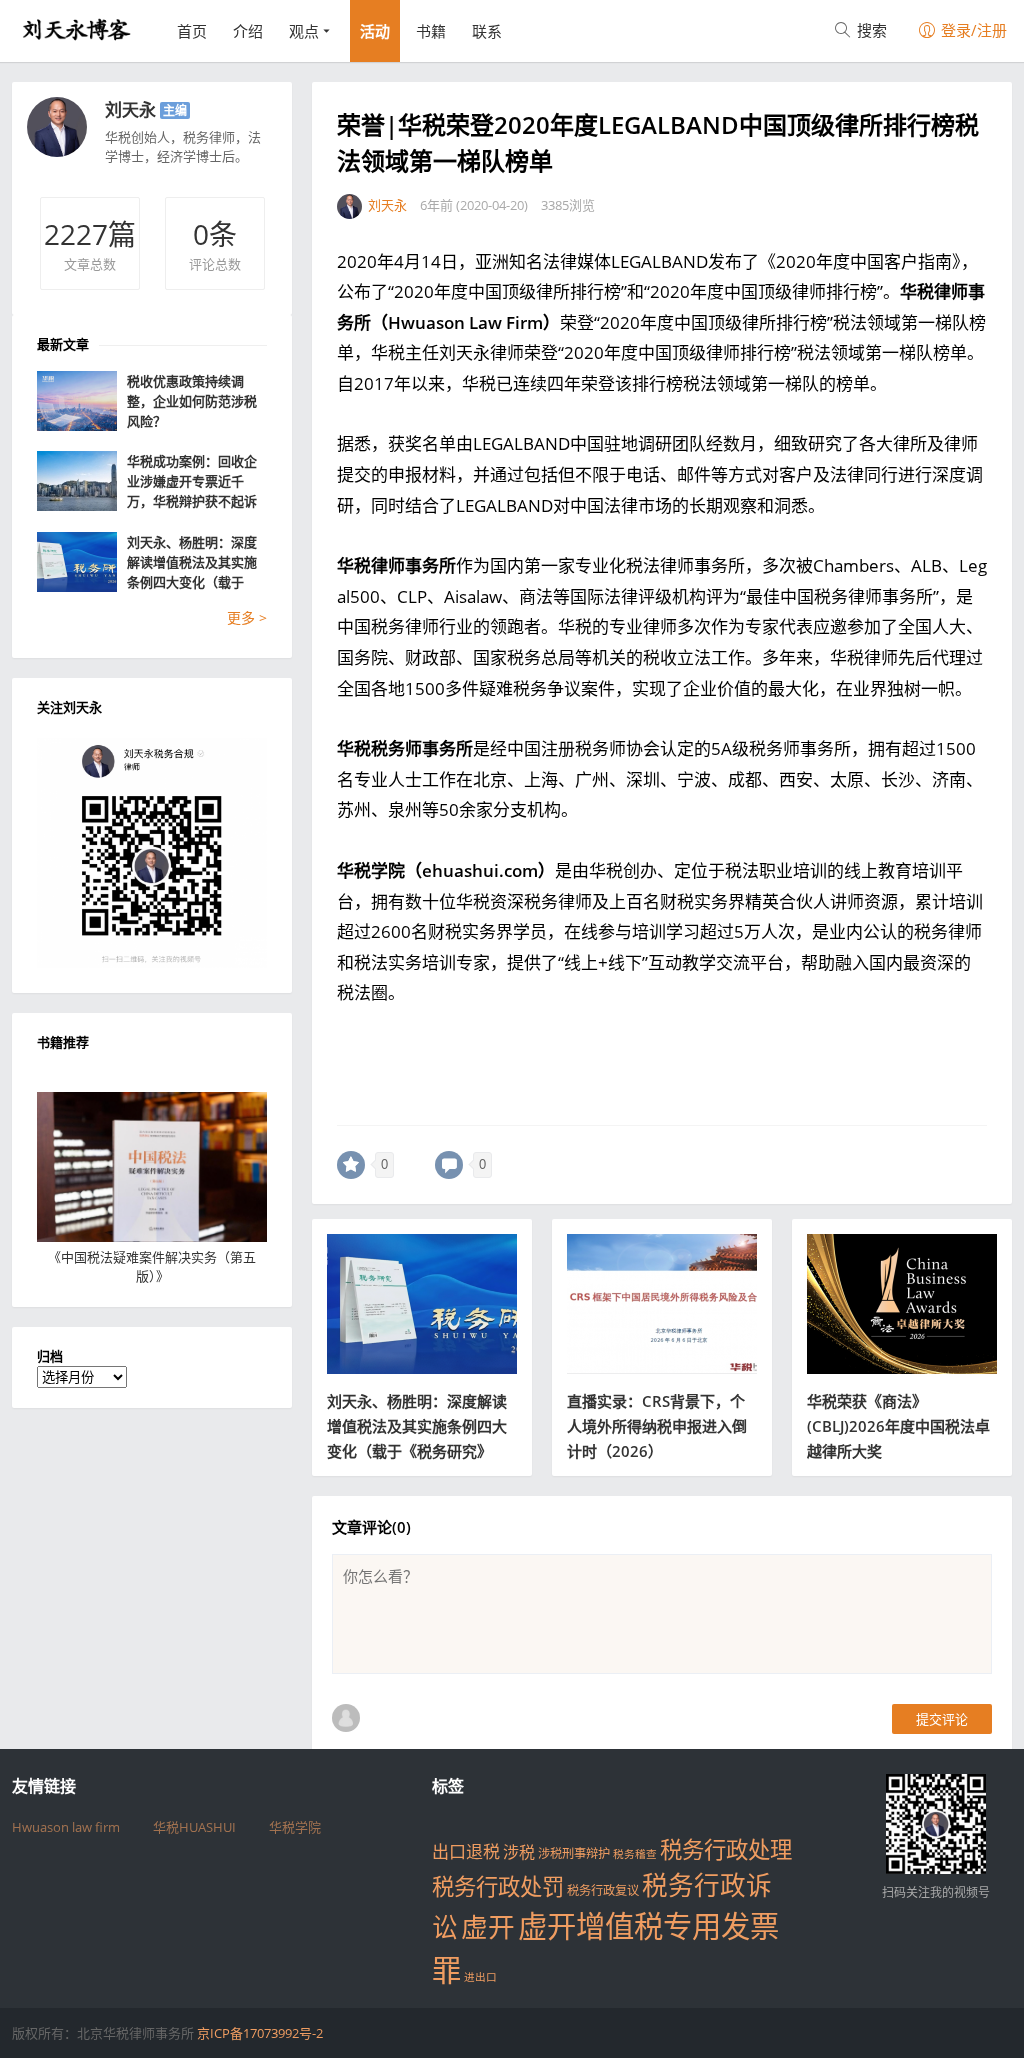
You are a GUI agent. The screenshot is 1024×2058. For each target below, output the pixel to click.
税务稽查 (635, 1854)
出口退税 (466, 1851)
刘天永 (130, 109)
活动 (375, 31)
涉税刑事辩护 (574, 1853)
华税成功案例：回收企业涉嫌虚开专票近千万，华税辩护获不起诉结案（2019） (192, 481)
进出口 (480, 1977)
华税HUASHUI (194, 1827)
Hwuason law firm (66, 1827)
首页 (192, 31)
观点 (304, 31)
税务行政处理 (726, 1849)
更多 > (247, 617)
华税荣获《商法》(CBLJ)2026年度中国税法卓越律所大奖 (898, 1426)
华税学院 (295, 1827)
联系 (487, 31)
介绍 (248, 31)
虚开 (488, 1927)
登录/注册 (972, 30)
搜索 (870, 30)
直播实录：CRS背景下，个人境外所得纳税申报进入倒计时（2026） (657, 1426)
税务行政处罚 (498, 1886)
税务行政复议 (603, 1890)
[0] (351, 1165)
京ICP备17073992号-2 (260, 2033)
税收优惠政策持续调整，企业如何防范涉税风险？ (192, 401)
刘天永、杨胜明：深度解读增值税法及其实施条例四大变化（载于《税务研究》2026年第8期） (196, 562)
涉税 (519, 1852)
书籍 (431, 31)
